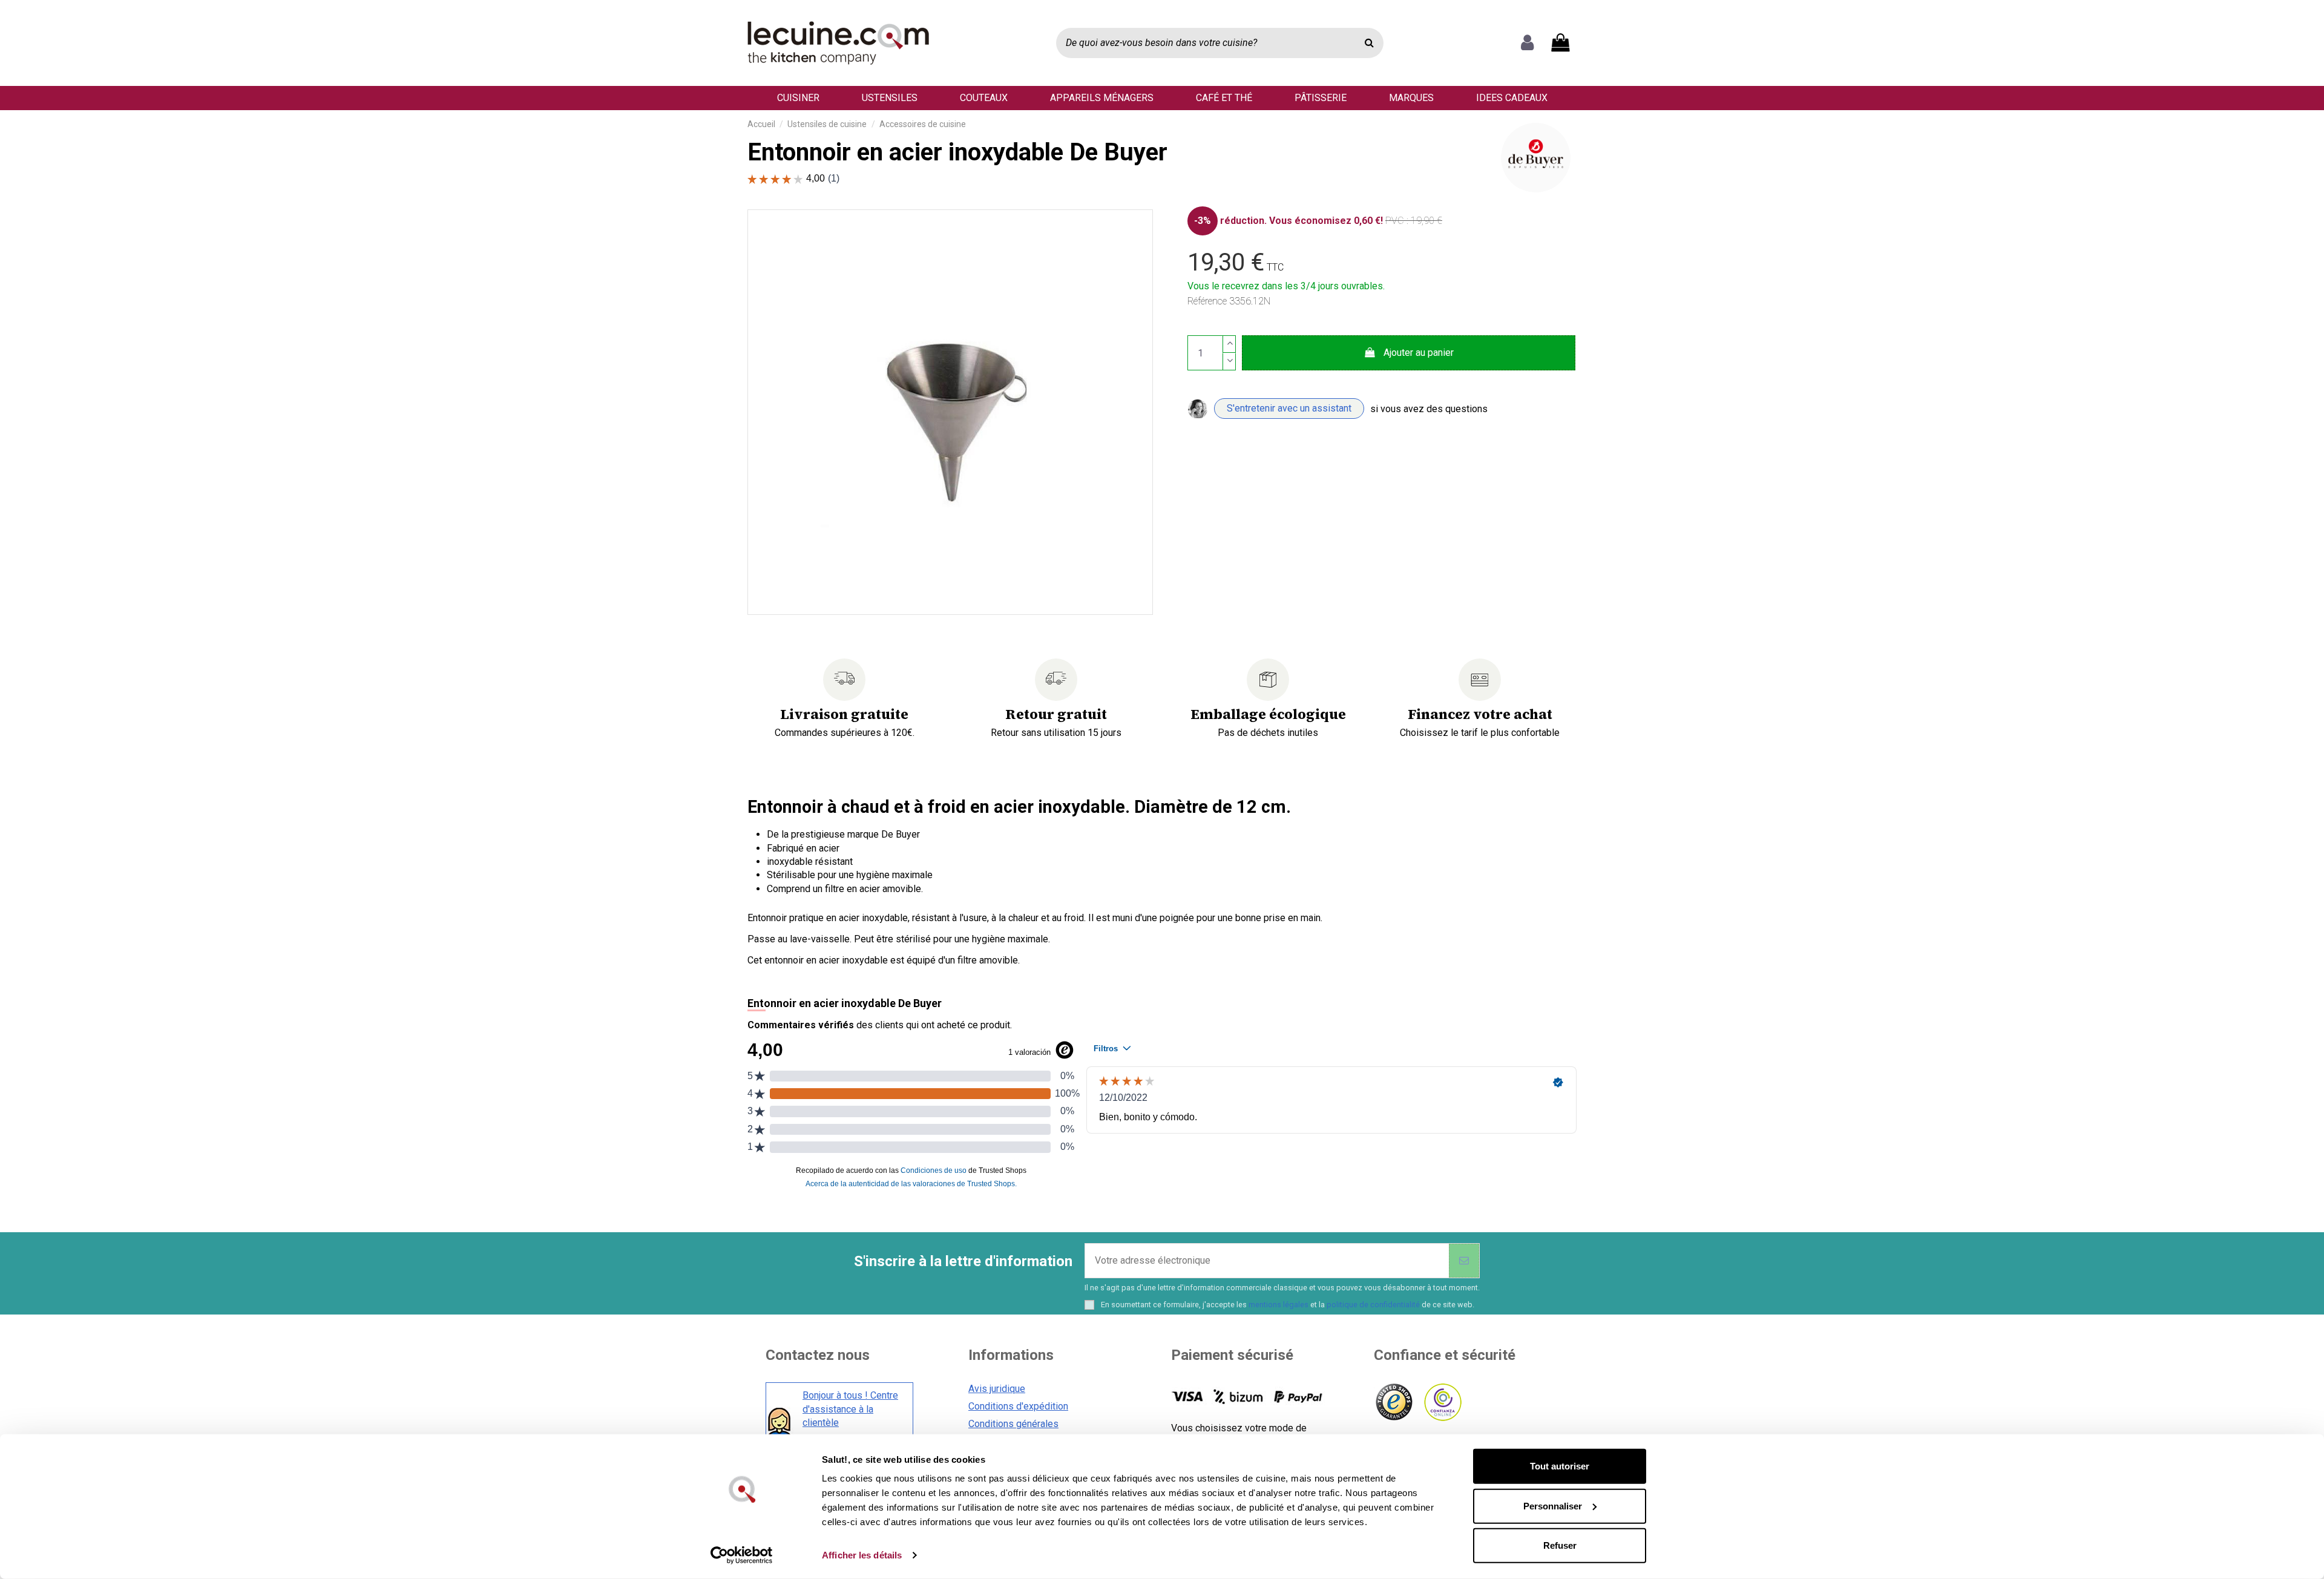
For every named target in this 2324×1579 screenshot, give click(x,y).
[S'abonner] (1464, 1261)
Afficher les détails (862, 1555)
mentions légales (1279, 1305)
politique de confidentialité (1373, 1305)
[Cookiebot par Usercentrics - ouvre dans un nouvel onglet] (742, 1555)
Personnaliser (1553, 1505)
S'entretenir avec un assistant (1289, 408)
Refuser (1560, 1545)
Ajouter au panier (1419, 353)
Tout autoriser (1560, 1466)
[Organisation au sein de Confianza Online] (1442, 1403)
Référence (1207, 301)
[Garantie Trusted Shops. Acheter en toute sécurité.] (1393, 1403)
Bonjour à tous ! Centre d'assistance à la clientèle (850, 1409)
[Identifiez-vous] (1527, 43)
